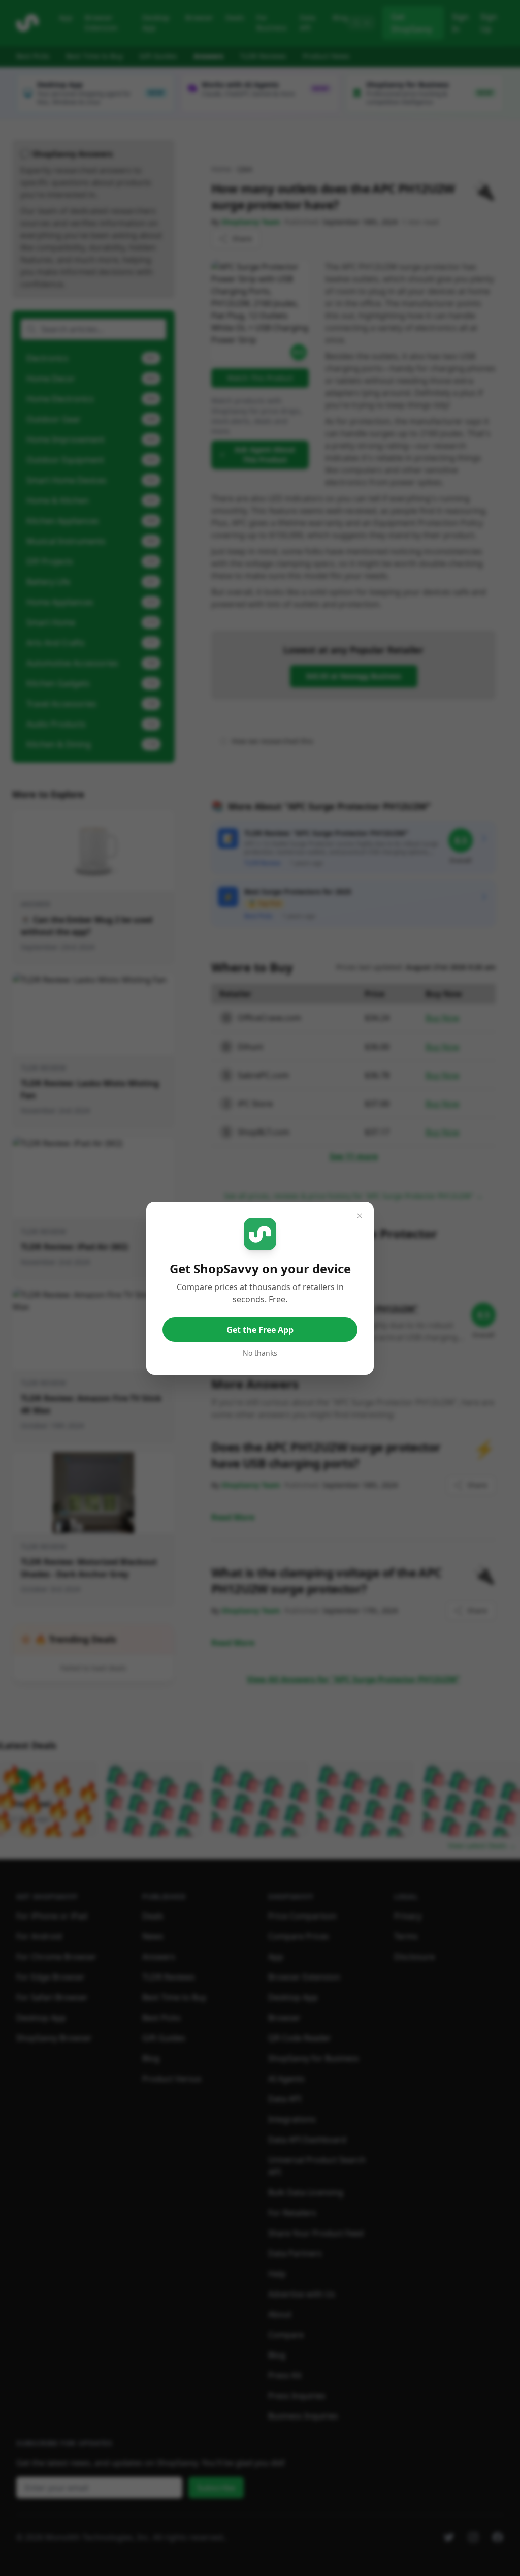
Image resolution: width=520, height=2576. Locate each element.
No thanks (260, 1353)
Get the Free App (260, 1330)
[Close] (360, 1216)
